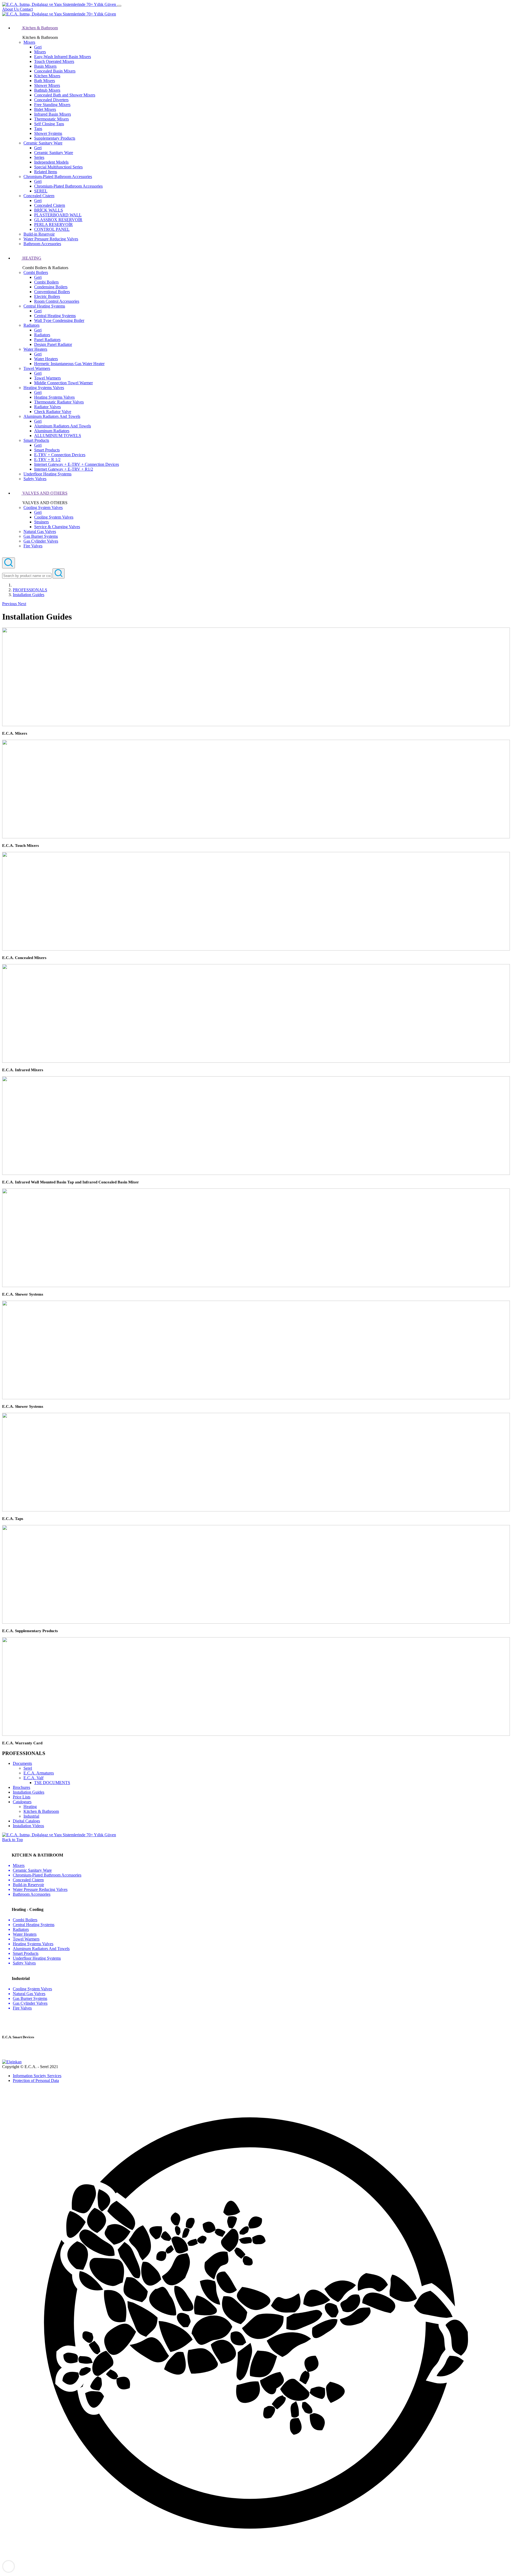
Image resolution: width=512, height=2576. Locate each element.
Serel (28, 1768)
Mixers (29, 42)
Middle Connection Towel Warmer (63, 383)
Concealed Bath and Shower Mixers (65, 95)
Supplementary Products (55, 138)
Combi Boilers (36, 272)
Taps (38, 129)
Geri (38, 47)
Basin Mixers (45, 66)
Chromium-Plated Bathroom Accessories (58, 177)
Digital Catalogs (26, 1821)
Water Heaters (35, 349)
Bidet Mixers (45, 109)
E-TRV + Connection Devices (60, 455)
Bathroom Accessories (42, 244)
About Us (11, 9)
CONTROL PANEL (52, 229)
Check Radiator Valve (53, 412)
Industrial (31, 1816)
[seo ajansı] (256, 2557)
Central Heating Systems (44, 306)
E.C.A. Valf (33, 1778)
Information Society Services (37, 2076)
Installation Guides (29, 595)
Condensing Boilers (51, 287)
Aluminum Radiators (52, 431)
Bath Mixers (45, 81)
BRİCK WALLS (49, 210)
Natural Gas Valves (40, 531)
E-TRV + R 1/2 (47, 460)
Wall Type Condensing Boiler (59, 320)
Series (39, 157)
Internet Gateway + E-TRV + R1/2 (64, 469)
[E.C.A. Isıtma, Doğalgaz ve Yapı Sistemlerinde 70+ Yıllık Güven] (60, 4)
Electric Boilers (47, 296)
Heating (30, 1807)
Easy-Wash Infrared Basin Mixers (63, 57)
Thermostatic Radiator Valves (59, 402)
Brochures (21, 1787)
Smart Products (36, 440)
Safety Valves (35, 479)
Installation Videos (28, 1826)
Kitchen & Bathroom (41, 1811)
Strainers (41, 522)
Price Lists (22, 1797)
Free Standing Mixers (52, 105)
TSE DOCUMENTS (52, 1783)
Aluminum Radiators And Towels (52, 416)
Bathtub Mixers (47, 90)
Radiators (31, 325)
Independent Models (51, 162)
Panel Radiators (47, 340)
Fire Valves (33, 546)
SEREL (41, 191)
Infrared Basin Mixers (53, 114)
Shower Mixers (47, 85)
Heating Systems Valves (44, 388)
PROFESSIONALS (30, 590)
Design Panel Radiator (53, 344)
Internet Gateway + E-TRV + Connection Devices (77, 464)
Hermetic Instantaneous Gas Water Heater (69, 364)
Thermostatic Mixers (51, 119)
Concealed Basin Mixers (55, 71)
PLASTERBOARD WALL (58, 215)
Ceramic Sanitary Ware (43, 143)
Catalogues (22, 1802)
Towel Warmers (37, 368)
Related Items (46, 172)
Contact (26, 9)
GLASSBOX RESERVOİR (58, 220)
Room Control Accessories (57, 301)
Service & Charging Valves (57, 527)
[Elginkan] (12, 2062)
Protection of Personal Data (36, 2080)
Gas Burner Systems (41, 536)
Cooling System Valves (43, 507)
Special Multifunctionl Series (58, 167)
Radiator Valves (47, 407)
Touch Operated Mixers (54, 61)
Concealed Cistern (39, 196)
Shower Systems (48, 133)
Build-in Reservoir (39, 234)
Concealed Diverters (51, 100)
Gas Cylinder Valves (41, 541)
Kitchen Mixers (47, 76)
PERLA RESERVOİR (53, 225)
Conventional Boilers (52, 292)
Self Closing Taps (49, 124)
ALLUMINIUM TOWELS (58, 436)
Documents (22, 1763)
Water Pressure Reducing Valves (51, 239)
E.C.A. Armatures (39, 1773)
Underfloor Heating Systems (47, 474)
